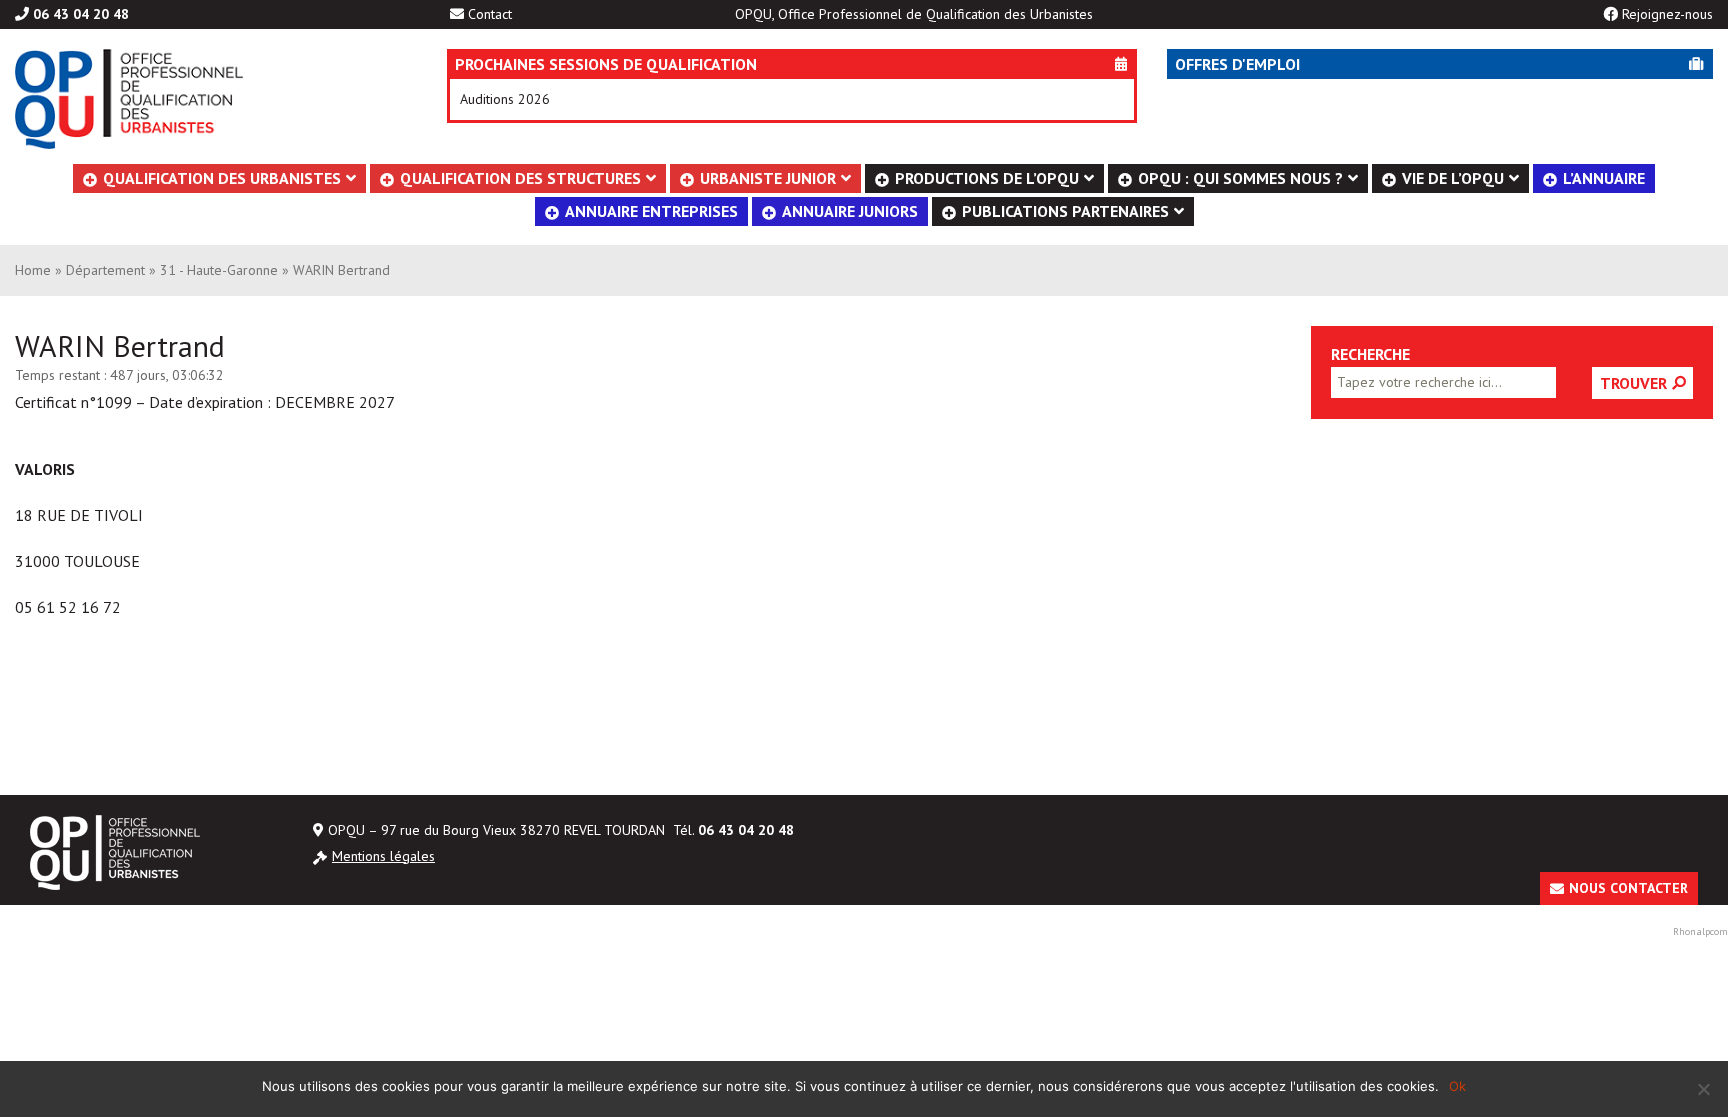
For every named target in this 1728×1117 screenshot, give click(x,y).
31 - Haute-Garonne (219, 270)
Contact (490, 14)
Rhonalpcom (1700, 931)
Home (33, 270)
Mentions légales (383, 856)
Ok (1457, 1086)
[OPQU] (201, 99)
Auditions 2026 (505, 99)
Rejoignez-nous (1667, 14)
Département (105, 270)
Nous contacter (1628, 888)
